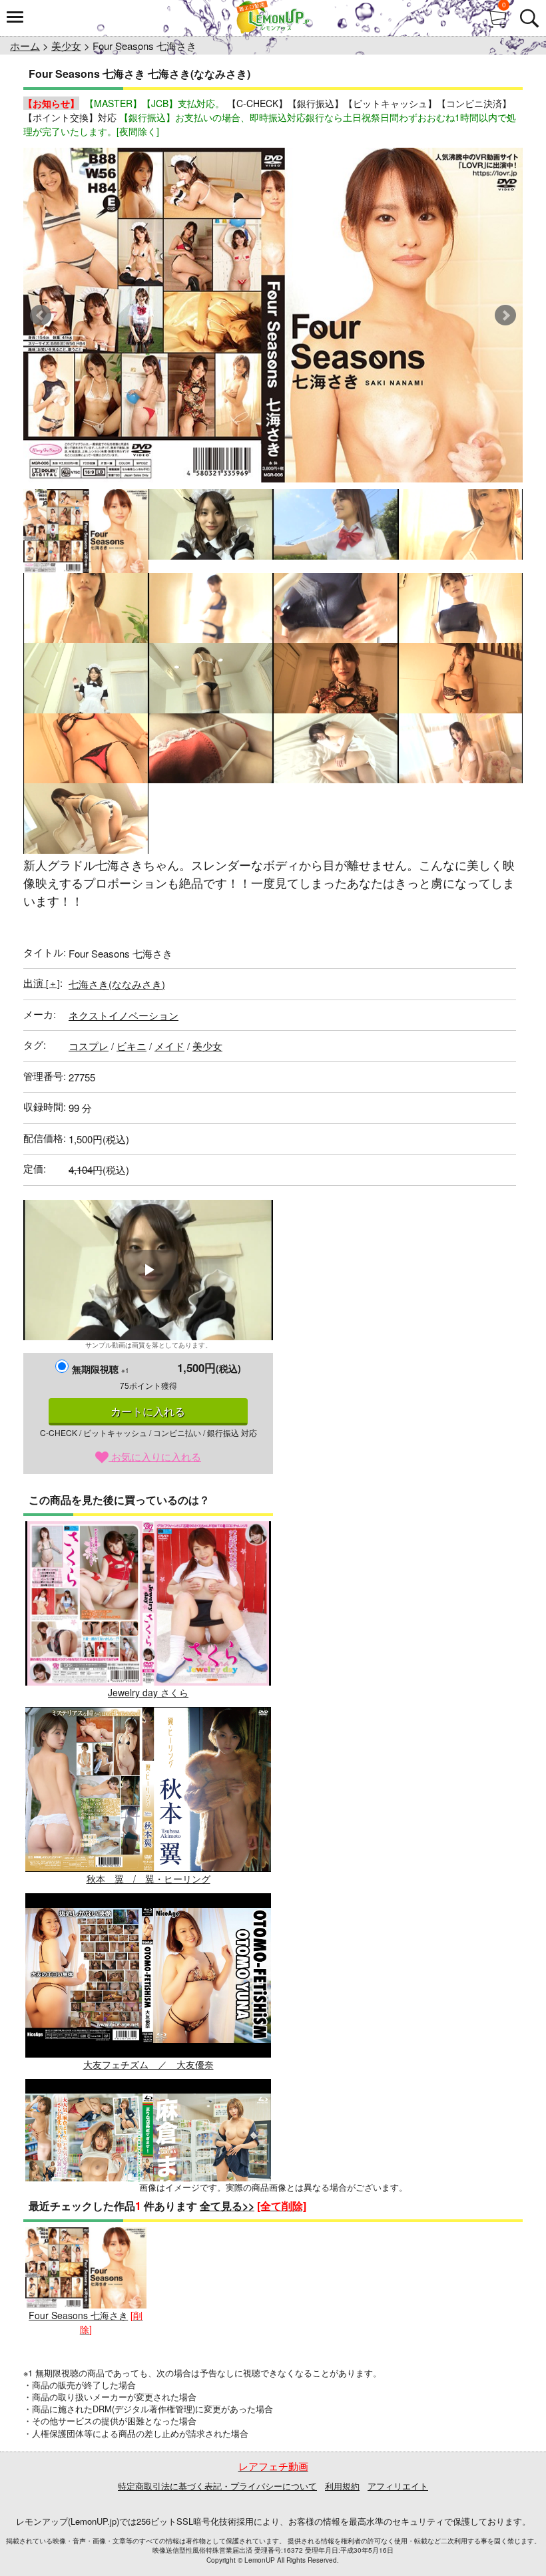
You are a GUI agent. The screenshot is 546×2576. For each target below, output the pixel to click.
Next (505, 315)
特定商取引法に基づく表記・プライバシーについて (217, 2486)
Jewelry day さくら (148, 1692)
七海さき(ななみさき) (117, 984)
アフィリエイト (398, 2486)
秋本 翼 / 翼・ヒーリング (148, 1878)
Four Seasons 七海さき (78, 2315)
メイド (169, 1046)
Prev (41, 315)
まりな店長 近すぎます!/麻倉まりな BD (148, 2250)
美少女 (66, 46)
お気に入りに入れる (155, 1456)
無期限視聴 (101, 1369)
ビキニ (132, 1046)
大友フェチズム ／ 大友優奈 (148, 2064)
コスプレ (89, 1046)
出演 (42, 983)
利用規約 (342, 2486)
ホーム (25, 46)
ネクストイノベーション (124, 1015)
